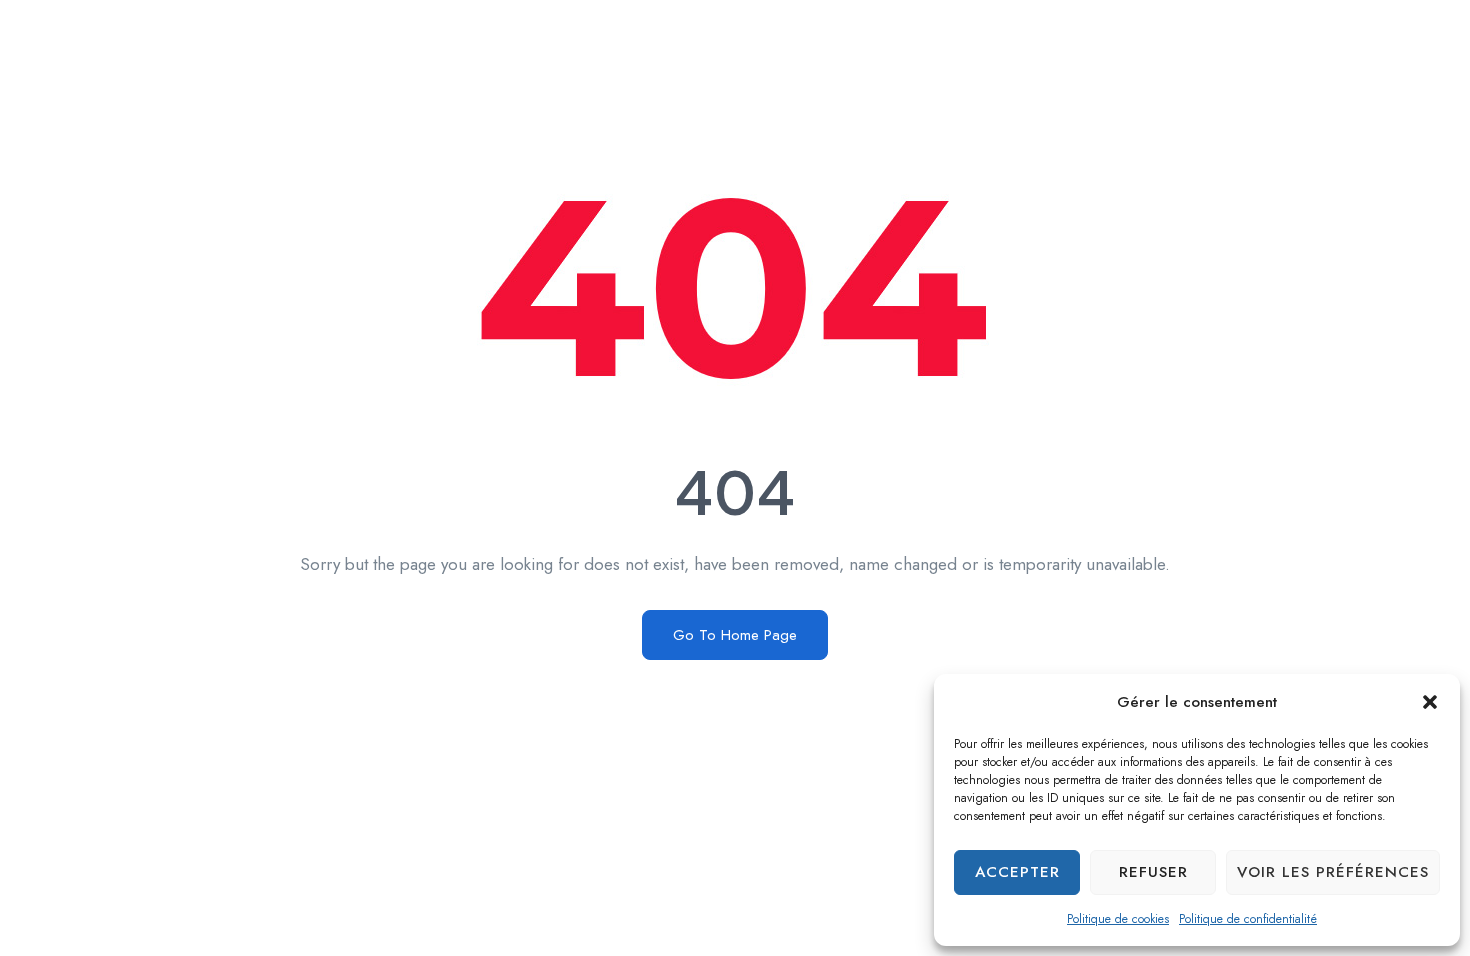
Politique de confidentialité (1248, 919)
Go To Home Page (735, 635)
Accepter (1017, 872)
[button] (1430, 702)
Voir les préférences (1333, 872)
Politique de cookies (1118, 919)
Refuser (1153, 872)
